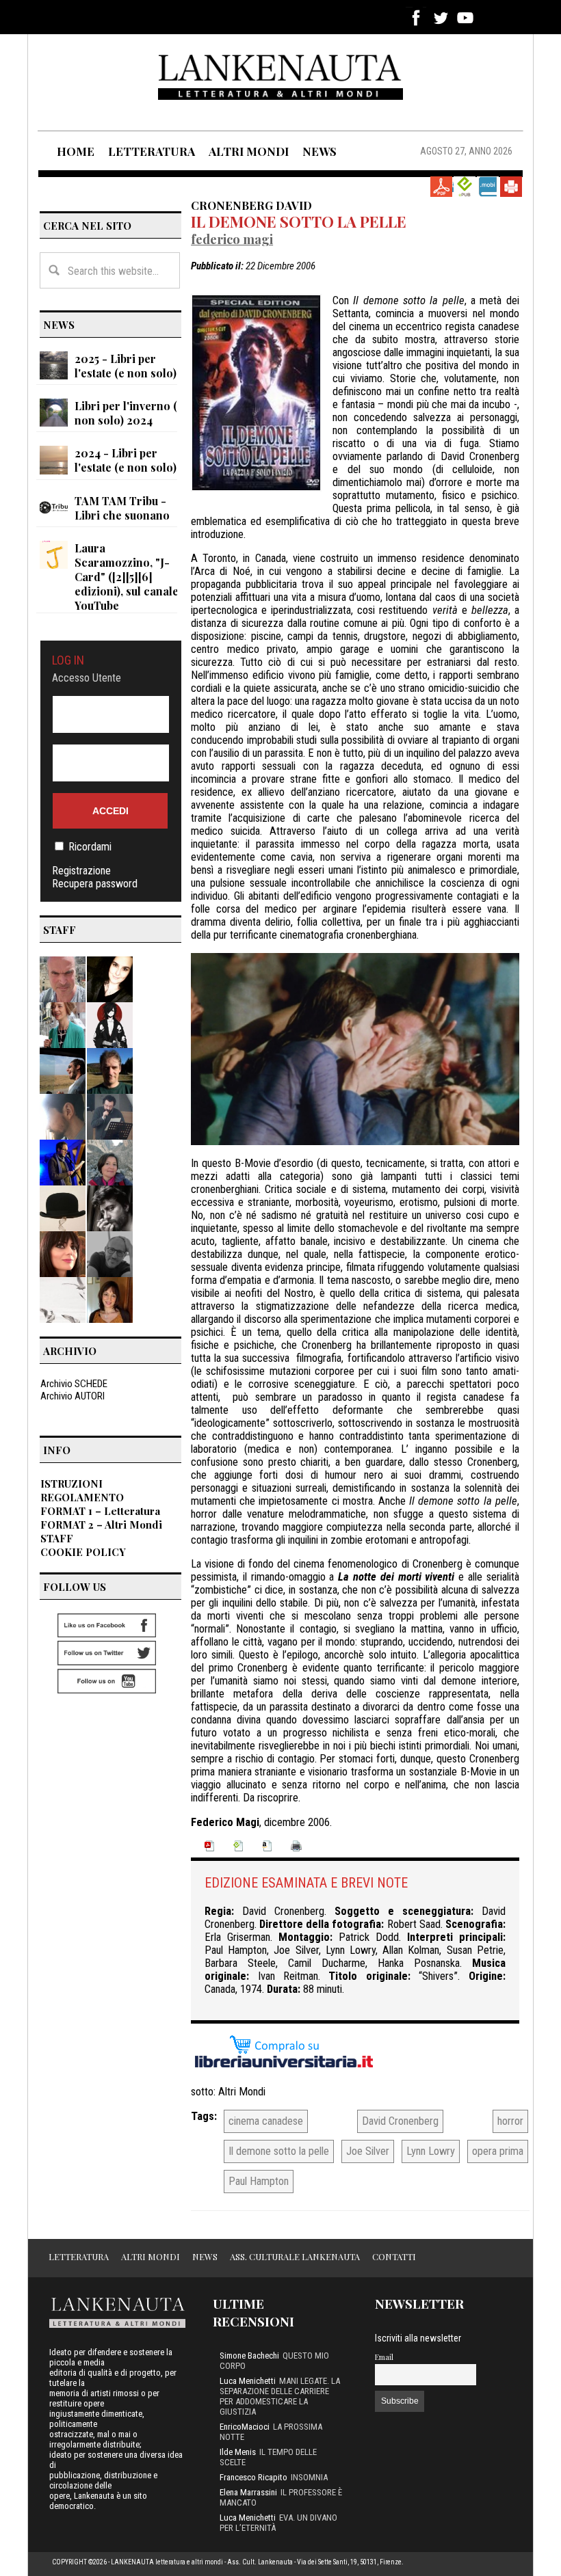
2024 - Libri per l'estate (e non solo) (126, 460)
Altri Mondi (242, 2092)
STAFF (57, 1538)
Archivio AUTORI (73, 1396)
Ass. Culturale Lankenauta (295, 2256)
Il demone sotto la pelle (299, 222)
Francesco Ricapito (253, 2477)
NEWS (319, 151)
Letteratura (79, 2256)
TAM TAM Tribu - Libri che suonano (122, 508)
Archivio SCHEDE (74, 1384)
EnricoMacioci (245, 2427)
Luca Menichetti (248, 2381)
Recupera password (95, 884)
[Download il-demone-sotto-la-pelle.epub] (465, 187)
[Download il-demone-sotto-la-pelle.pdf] (441, 187)
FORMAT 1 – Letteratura (100, 1511)
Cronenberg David (251, 205)
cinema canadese (266, 2121)
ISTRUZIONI (71, 1484)
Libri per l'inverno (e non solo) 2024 (129, 413)
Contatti (394, 2256)
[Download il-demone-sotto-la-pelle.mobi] (488, 187)
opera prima (498, 2151)
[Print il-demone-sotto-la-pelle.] (511, 187)
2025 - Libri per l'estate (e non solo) (126, 366)
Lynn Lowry (431, 2151)
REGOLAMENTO (82, 1497)
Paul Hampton (259, 2181)
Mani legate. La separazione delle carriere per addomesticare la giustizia (280, 2396)
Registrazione (81, 871)
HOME (76, 151)
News (205, 2256)
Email (384, 2357)
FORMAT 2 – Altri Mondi (101, 1525)
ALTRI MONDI (249, 151)
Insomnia (309, 2477)
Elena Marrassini (248, 2492)
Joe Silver (368, 2151)
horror (510, 2121)
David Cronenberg (400, 2121)
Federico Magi (232, 239)
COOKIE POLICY (83, 1552)
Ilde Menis (238, 2452)
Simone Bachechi (249, 2356)
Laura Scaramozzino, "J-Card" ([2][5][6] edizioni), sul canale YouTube (127, 577)
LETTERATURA (152, 151)
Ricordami (90, 847)
